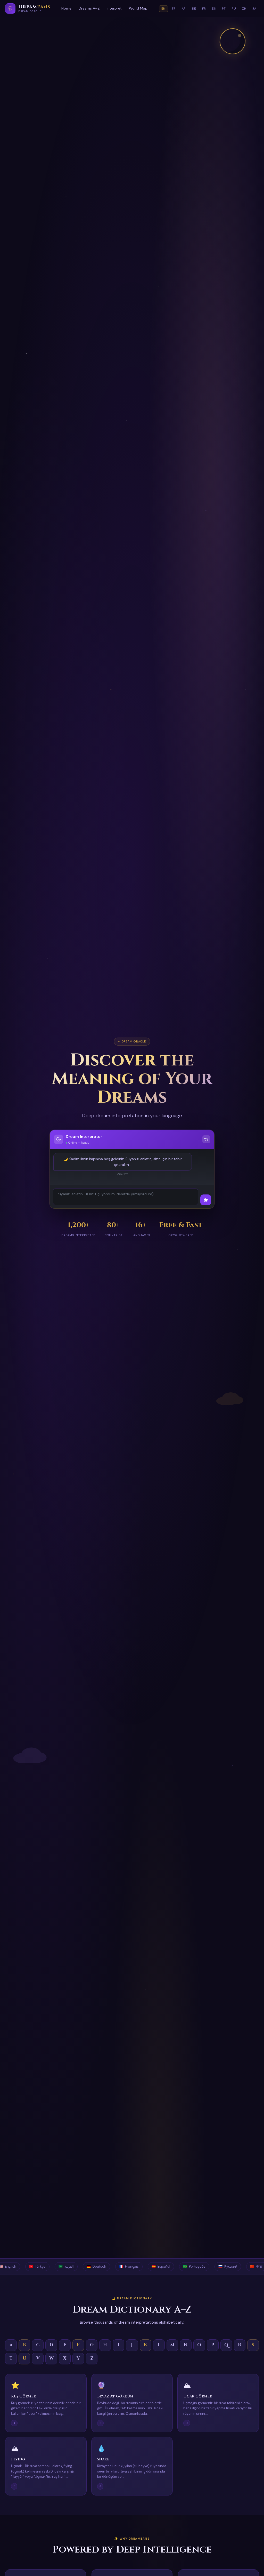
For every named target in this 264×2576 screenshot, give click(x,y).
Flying (18, 2459)
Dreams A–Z (89, 8)
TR (174, 9)
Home (66, 8)
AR (184, 9)
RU (234, 9)
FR (204, 9)
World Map (138, 8)
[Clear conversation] (206, 1139)
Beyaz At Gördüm (115, 2396)
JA (254, 9)
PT (224, 9)
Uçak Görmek (198, 2396)
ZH (244, 9)
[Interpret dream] (206, 1200)
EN (163, 9)
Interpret (114, 8)
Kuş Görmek (24, 2396)
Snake (103, 2459)
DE (194, 9)
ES (214, 9)
